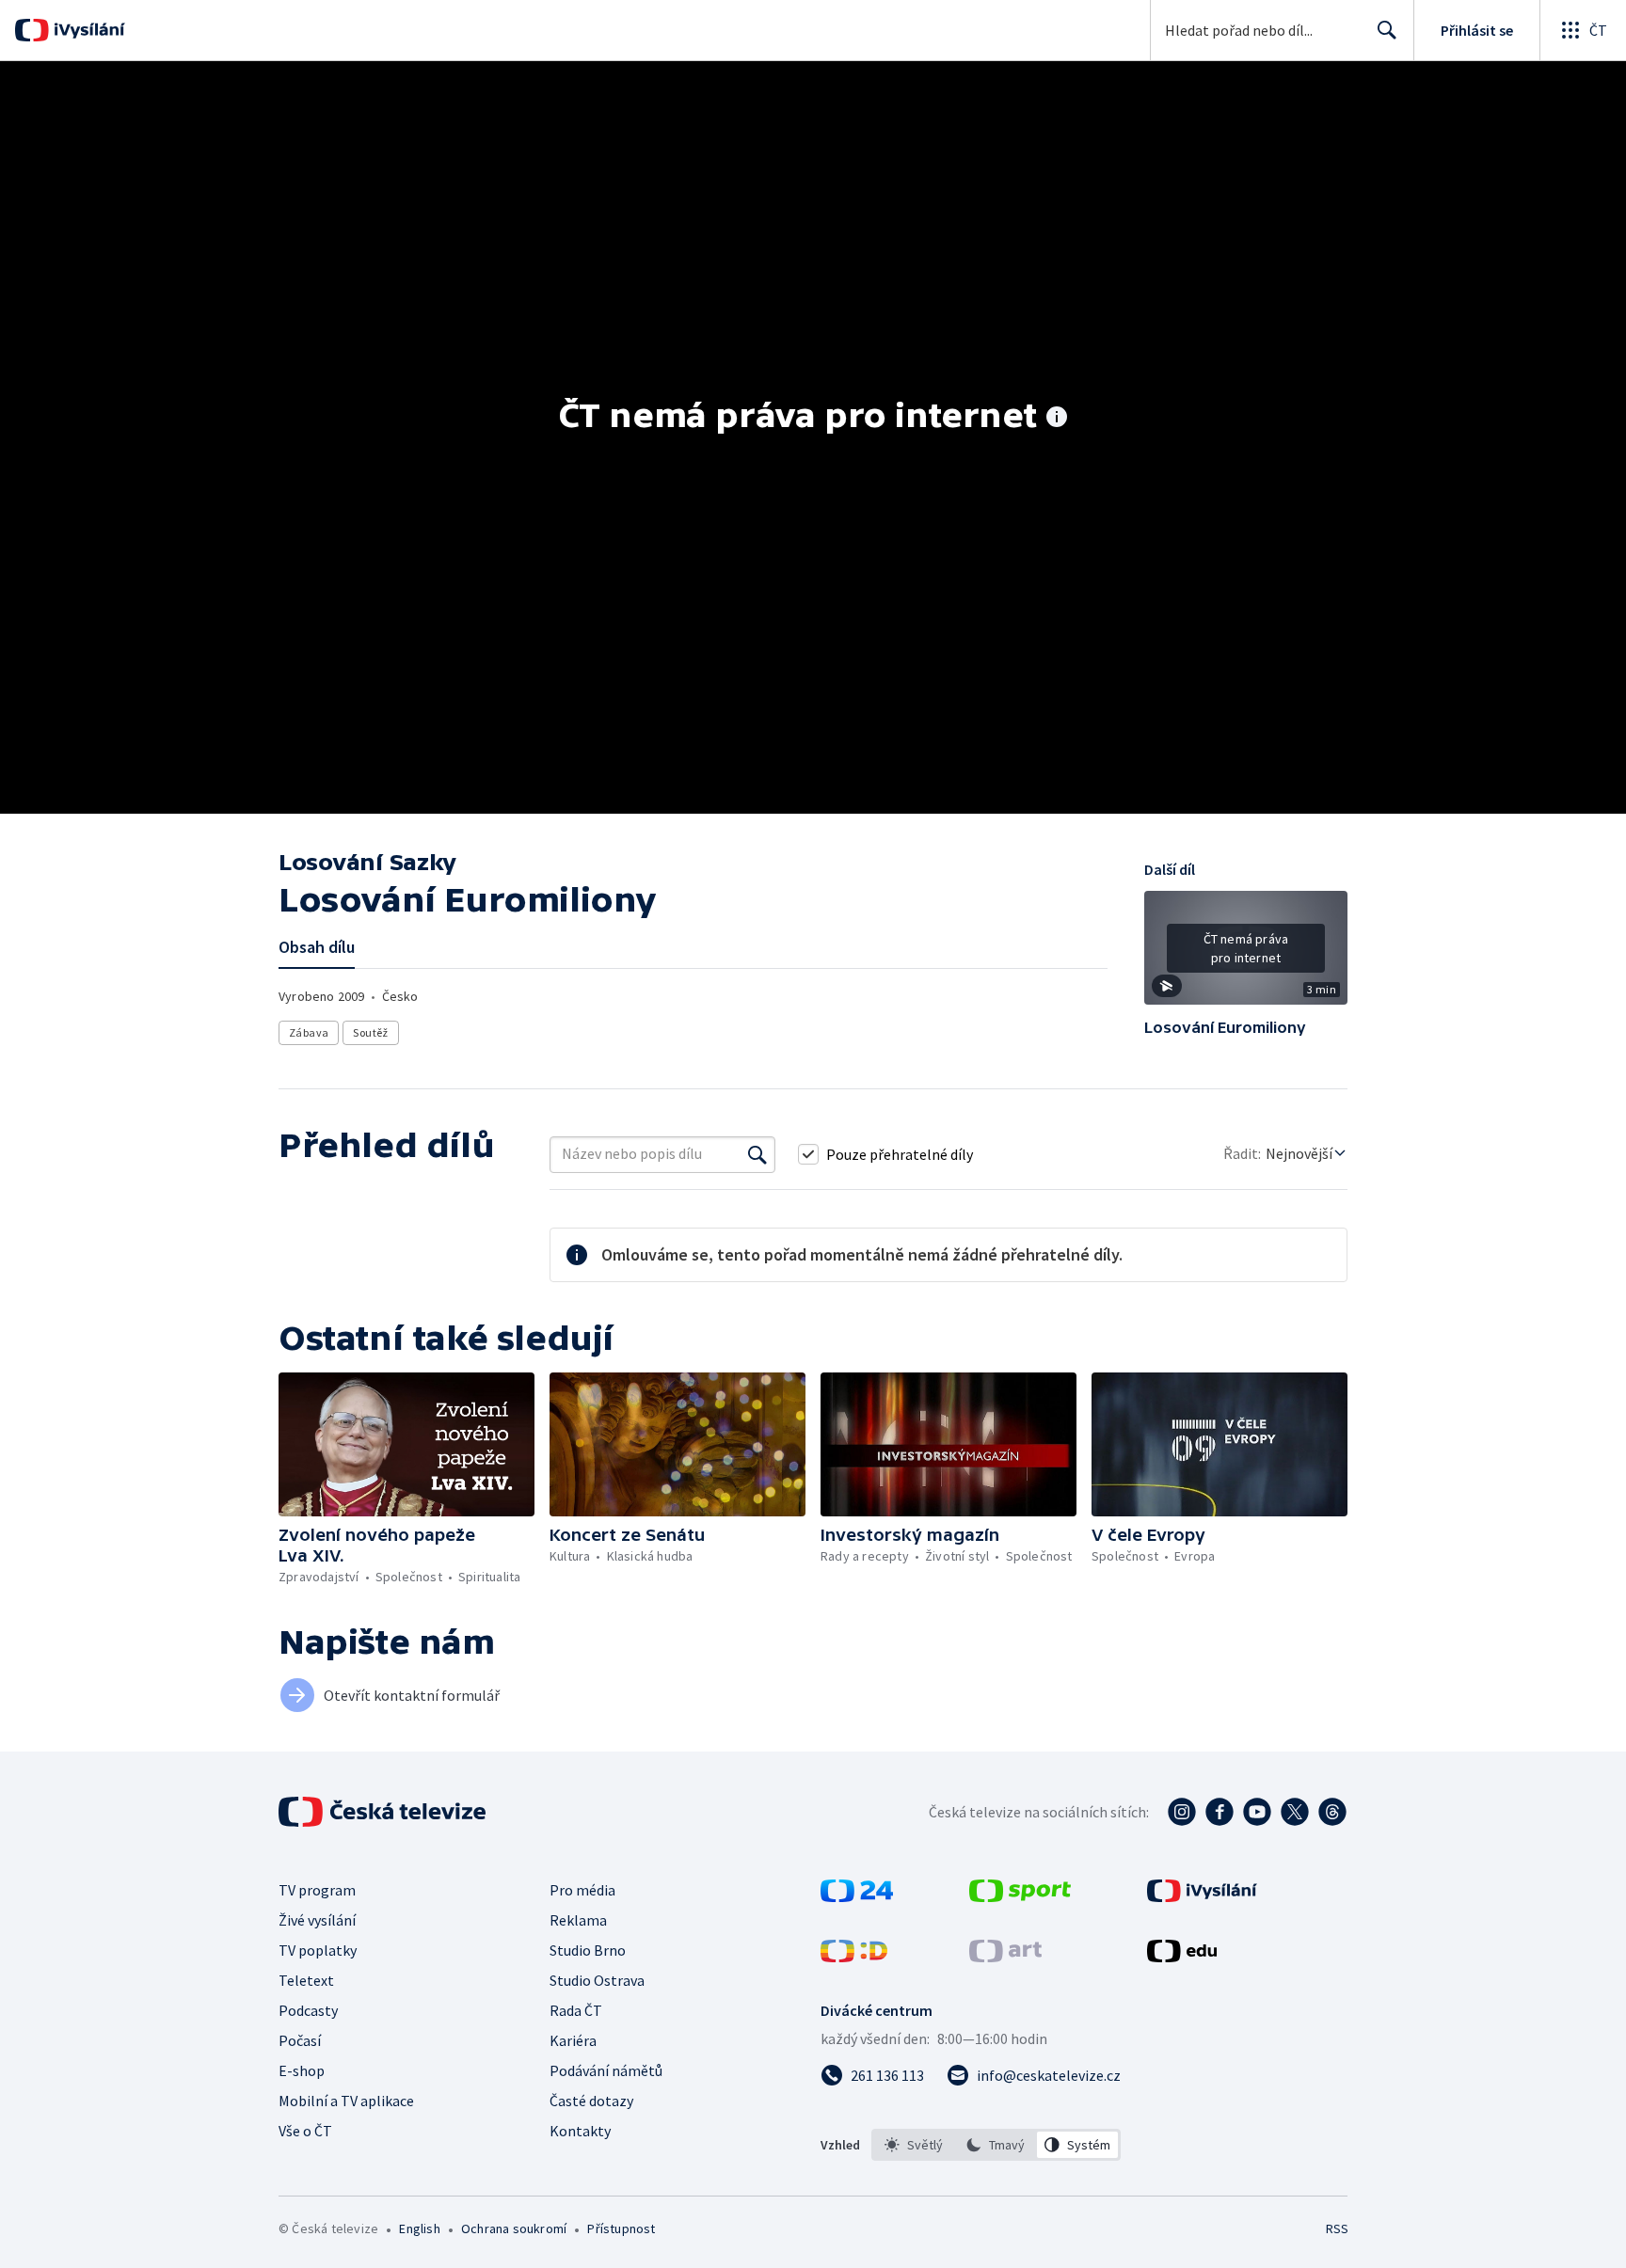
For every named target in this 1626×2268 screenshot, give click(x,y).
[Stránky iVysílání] (1202, 1896)
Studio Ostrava (597, 1980)
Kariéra (573, 2040)
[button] (1246, 955)
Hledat (1387, 30)
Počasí (300, 2040)
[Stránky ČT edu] (1182, 1957)
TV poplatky (318, 1950)
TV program (317, 1890)
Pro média (582, 1890)
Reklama (578, 1920)
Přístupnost (621, 2228)
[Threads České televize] (1332, 1812)
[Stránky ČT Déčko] (854, 1957)
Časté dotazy (591, 2101)
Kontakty (580, 2131)
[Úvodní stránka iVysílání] (87, 30)
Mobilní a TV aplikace (346, 2101)
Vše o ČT (305, 2131)
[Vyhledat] (757, 1154)
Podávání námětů (606, 2070)
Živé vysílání (317, 1920)
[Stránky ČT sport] (1020, 1896)
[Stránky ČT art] (1005, 1957)
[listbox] (996, 2145)
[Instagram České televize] (1182, 1812)
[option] (914, 2145)
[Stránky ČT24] (857, 1896)
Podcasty (308, 2010)
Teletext (306, 1980)
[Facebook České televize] (1219, 1812)
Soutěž (370, 1032)
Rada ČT (576, 2010)
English (419, 2228)
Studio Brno (588, 1950)
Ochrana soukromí (514, 2228)
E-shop (302, 2070)
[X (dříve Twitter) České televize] (1295, 1812)
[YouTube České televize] (1257, 1812)
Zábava (309, 1032)
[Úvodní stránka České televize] (384, 1812)
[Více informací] (1057, 419)
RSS (1337, 2228)
